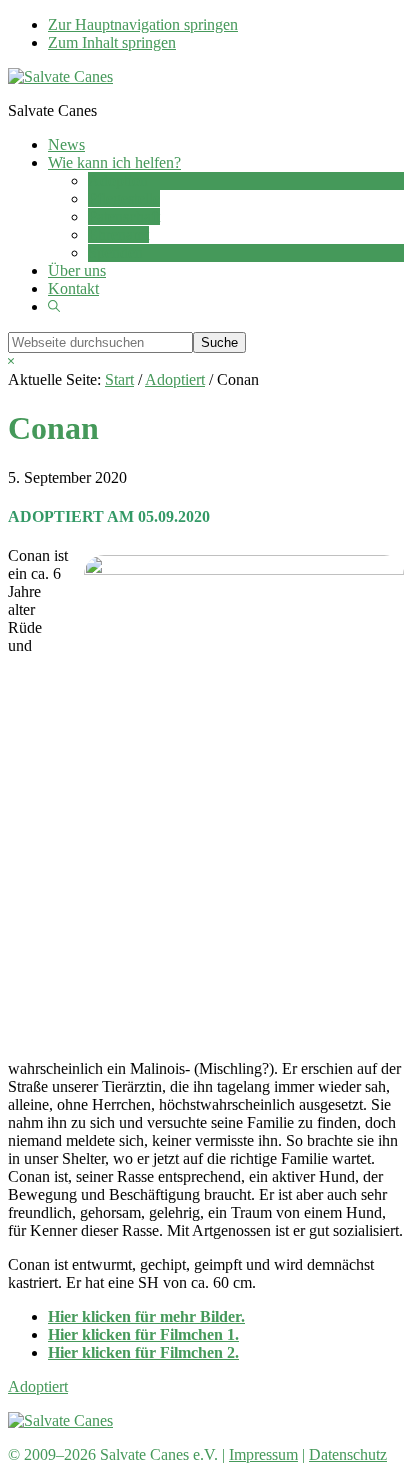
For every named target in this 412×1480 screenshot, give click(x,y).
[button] (54, 306)
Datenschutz (348, 1454)
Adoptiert (38, 1386)
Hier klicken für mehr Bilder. (146, 1316)
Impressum (263, 1454)
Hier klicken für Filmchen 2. (143, 1352)
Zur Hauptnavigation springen (143, 24)
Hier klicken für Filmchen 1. (143, 1334)
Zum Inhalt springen (112, 42)
